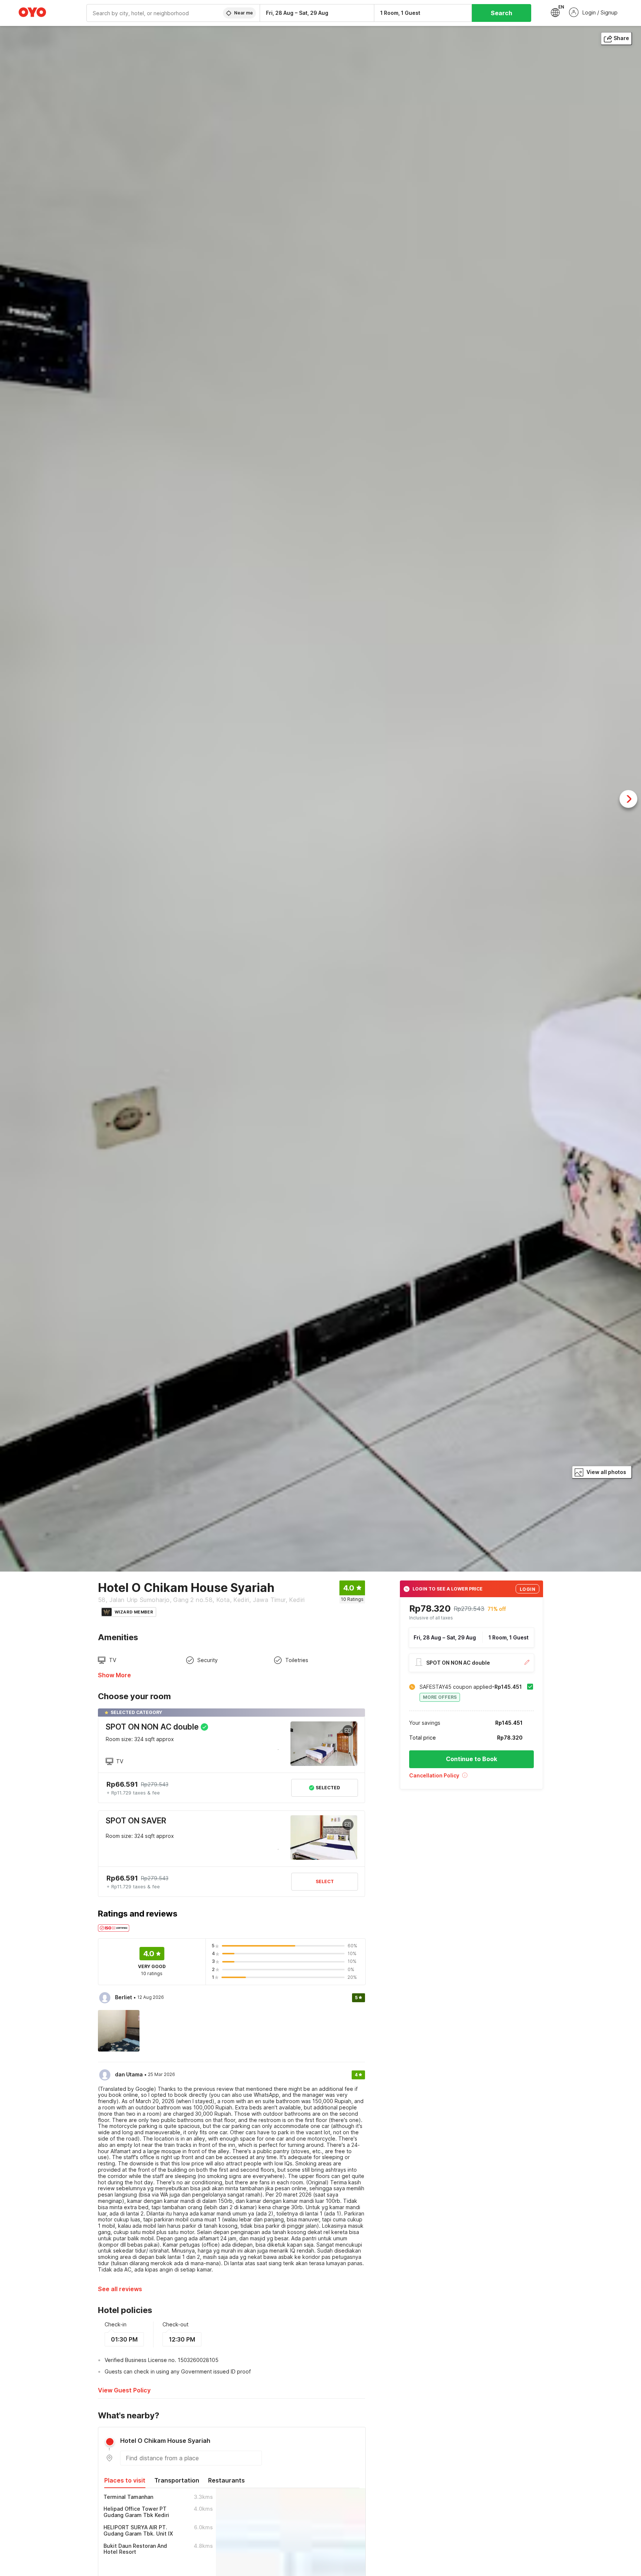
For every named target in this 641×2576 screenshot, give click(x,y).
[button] (471, 1778)
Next (628, 799)
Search (502, 13)
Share (621, 38)
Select (325, 1881)
